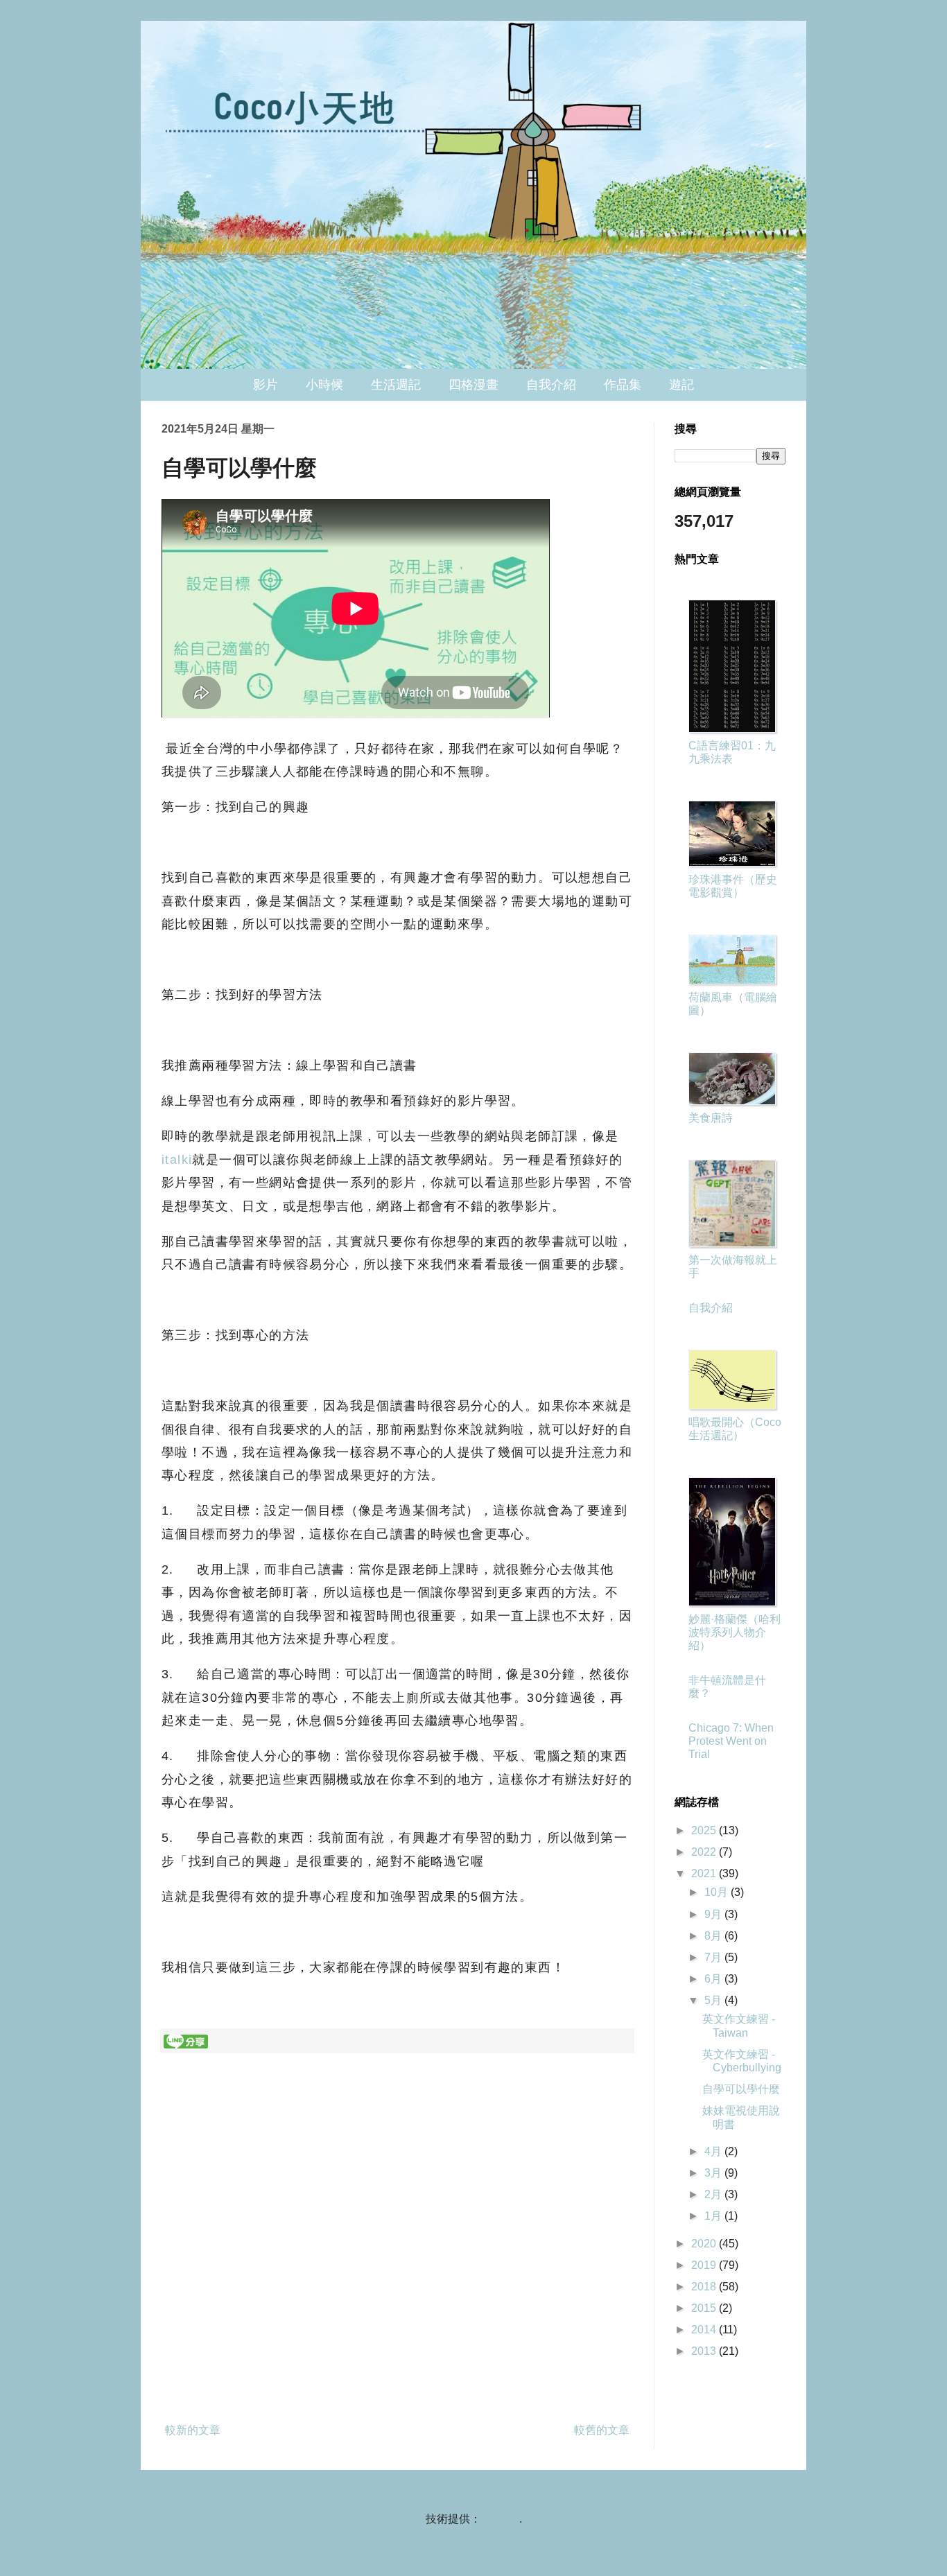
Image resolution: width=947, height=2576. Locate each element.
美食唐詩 (711, 1118)
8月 (714, 1936)
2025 (705, 1830)
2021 (705, 1873)
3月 (714, 2173)
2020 (705, 2244)
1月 (714, 2216)
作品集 (623, 385)
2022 (705, 1852)
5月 (714, 2000)
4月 (714, 2151)
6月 (714, 1979)
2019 (705, 2265)
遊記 (681, 385)
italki (177, 1160)
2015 (705, 2308)
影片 (266, 385)
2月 (714, 2194)
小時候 (324, 385)
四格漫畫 (473, 385)
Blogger (500, 2519)
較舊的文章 (602, 2430)
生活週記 (396, 385)
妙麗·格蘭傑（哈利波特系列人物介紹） (735, 1632)
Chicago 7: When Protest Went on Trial (731, 1741)
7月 (714, 1957)
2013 (705, 2351)
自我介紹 (551, 385)
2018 (705, 2287)
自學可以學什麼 (741, 2089)
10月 (718, 1892)
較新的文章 (193, 2430)
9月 (714, 1914)
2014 (705, 2330)
